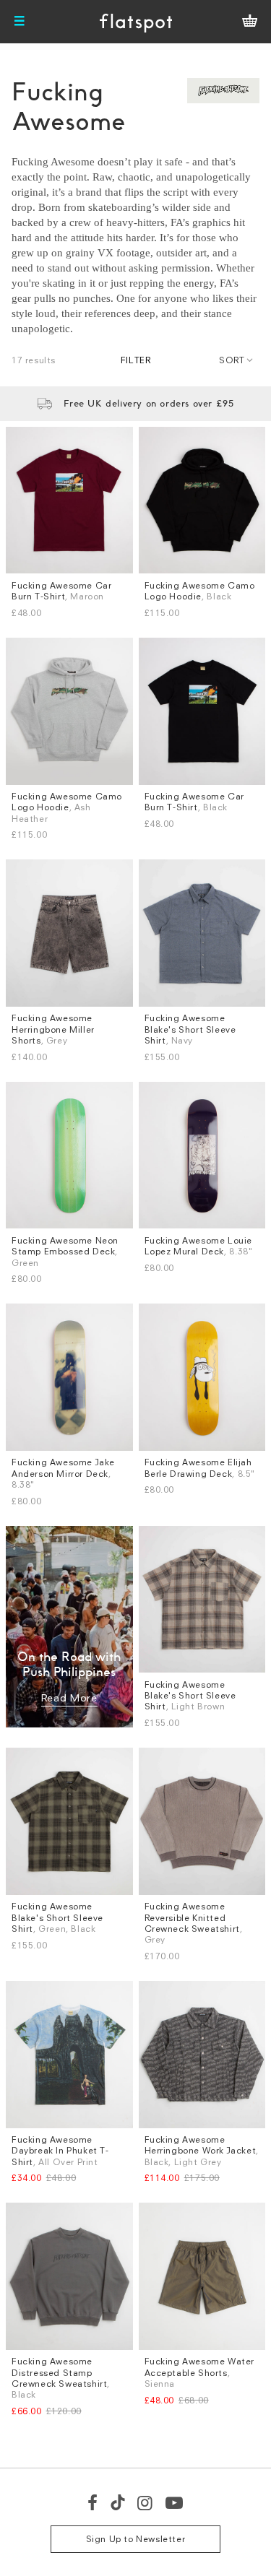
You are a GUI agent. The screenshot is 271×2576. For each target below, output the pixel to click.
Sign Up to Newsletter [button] (136, 2539)
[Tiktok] (118, 2502)
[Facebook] (93, 2502)
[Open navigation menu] (20, 22)
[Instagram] (146, 2502)
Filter (136, 360)
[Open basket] (250, 22)
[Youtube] (175, 2502)
